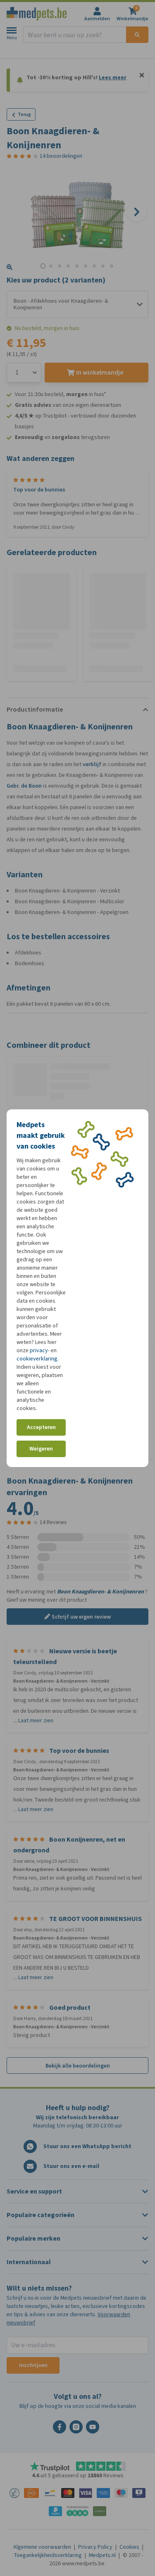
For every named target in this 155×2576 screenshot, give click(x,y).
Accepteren (41, 1427)
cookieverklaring (37, 1359)
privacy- (40, 1350)
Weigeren (41, 1449)
